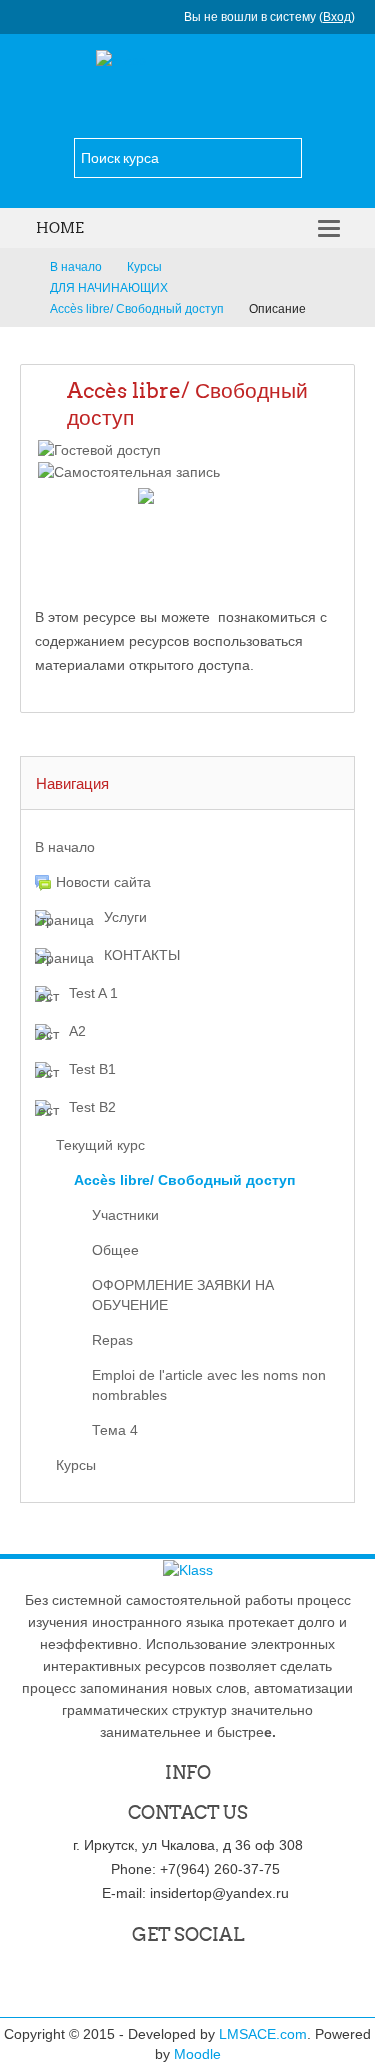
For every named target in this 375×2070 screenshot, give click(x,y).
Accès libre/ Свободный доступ (187, 404)
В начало (65, 847)
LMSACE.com (263, 2034)
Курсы (76, 1465)
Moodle (197, 2054)
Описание (277, 309)
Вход (337, 17)
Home (60, 228)
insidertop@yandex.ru (219, 1893)
